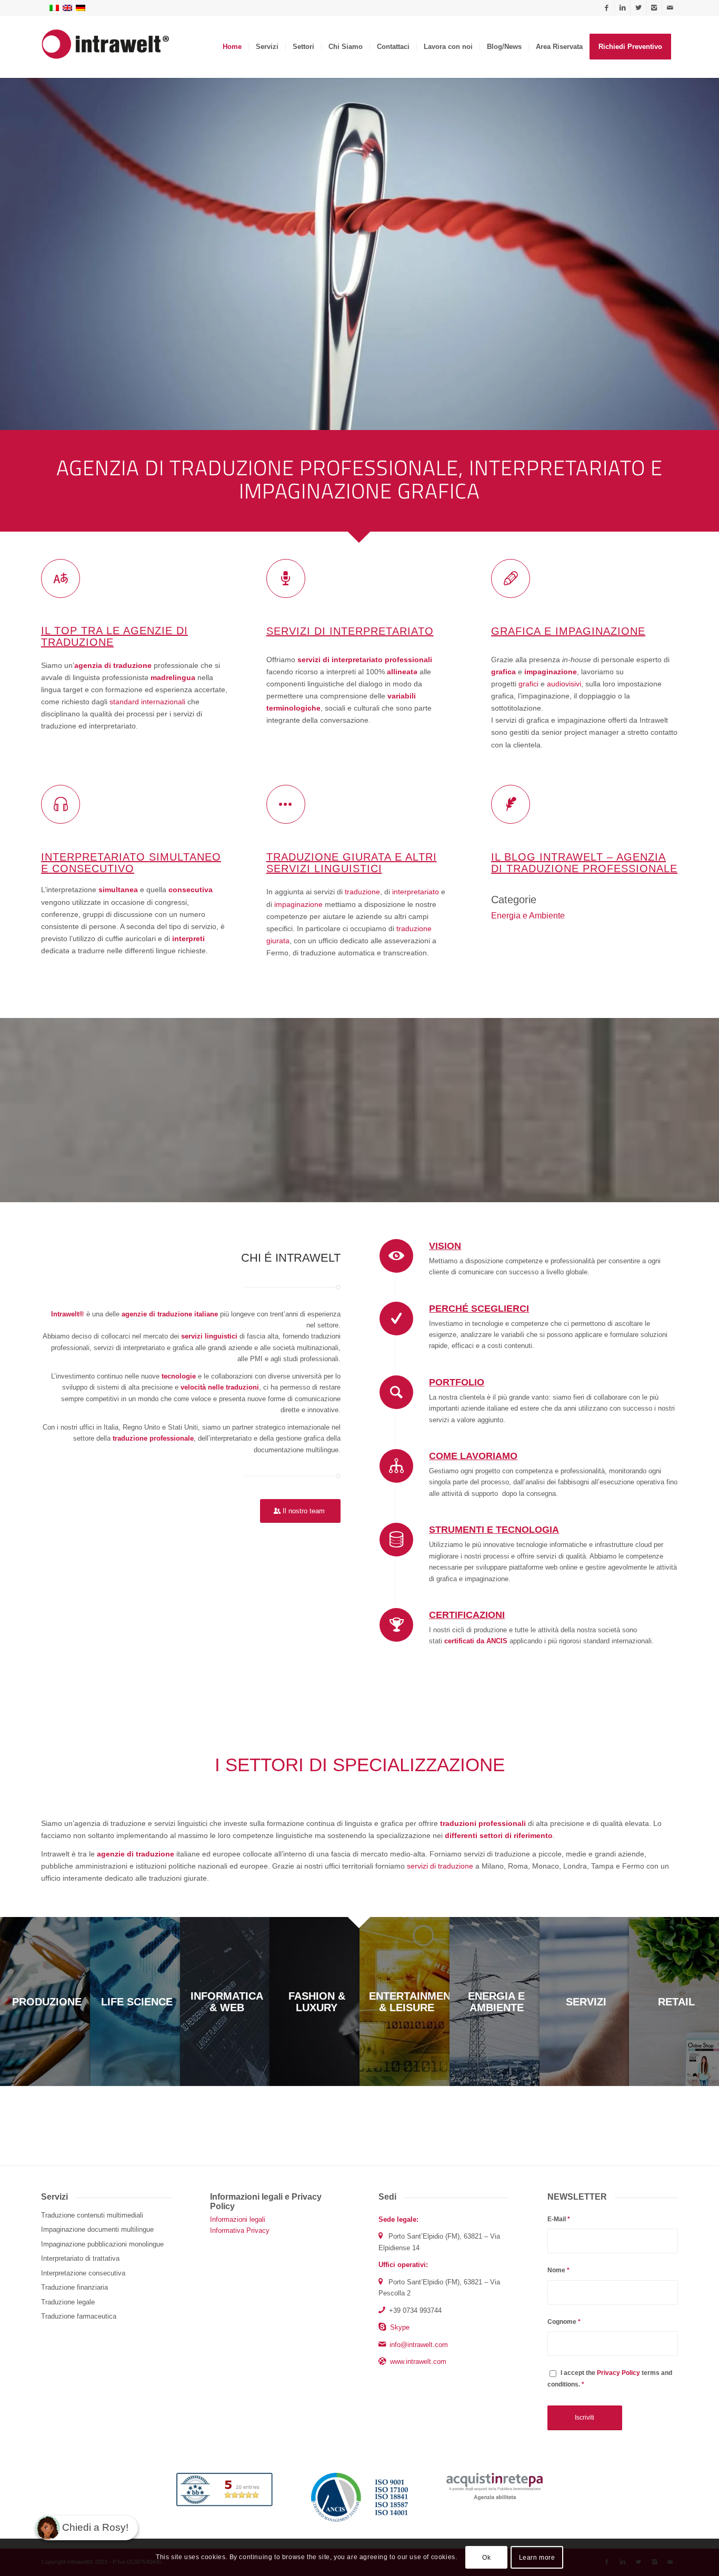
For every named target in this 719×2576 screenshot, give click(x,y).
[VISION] (396, 1256)
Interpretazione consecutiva (83, 2273)
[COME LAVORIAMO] (396, 1466)
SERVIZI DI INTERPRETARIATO (350, 631)
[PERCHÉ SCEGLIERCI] (396, 1319)
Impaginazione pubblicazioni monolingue (102, 2244)
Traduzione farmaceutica (79, 2316)
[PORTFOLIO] (396, 1392)
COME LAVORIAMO (473, 1456)
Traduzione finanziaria (74, 2287)
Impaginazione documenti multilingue (97, 2229)
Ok (486, 2558)
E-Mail (559, 2219)
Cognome (564, 2322)
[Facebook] (607, 8)
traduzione (362, 892)
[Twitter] (638, 8)
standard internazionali (147, 702)
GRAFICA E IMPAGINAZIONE (568, 631)
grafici (528, 684)
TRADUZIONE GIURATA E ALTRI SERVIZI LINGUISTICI (352, 863)
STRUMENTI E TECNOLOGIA (494, 1530)
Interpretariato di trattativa (80, 2258)
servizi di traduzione (440, 1866)
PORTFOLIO (457, 1382)
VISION (445, 1246)
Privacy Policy (618, 2373)
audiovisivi (564, 684)
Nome (558, 2270)
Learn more (537, 2558)
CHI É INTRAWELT (291, 1258)
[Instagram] (654, 8)
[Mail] (670, 8)
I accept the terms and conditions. (610, 2378)
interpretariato (417, 892)
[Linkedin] (622, 8)
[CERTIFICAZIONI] (396, 1625)
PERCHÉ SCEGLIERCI (479, 1309)
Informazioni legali (238, 2219)
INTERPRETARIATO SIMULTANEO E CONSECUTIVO (131, 863)
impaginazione (298, 904)
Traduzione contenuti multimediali (92, 2215)
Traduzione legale (68, 2302)
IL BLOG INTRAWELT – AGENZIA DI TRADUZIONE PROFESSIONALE (584, 863)
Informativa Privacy (240, 2230)
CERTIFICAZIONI (467, 1615)
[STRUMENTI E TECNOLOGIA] (396, 1540)
